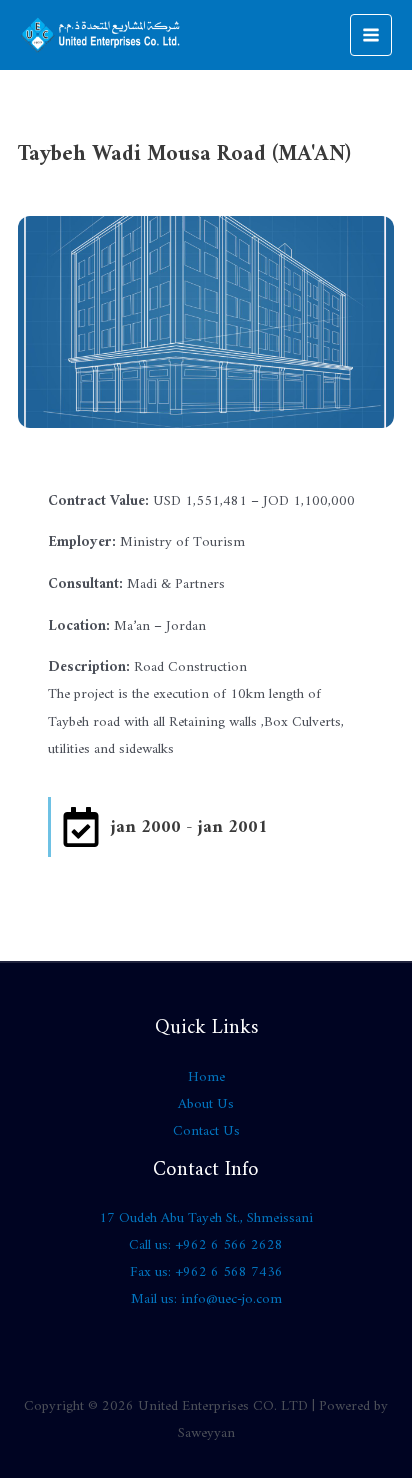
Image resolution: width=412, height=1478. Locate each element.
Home (206, 1077)
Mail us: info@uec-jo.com (206, 1299)
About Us (206, 1104)
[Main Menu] (371, 35)
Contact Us (206, 1131)
